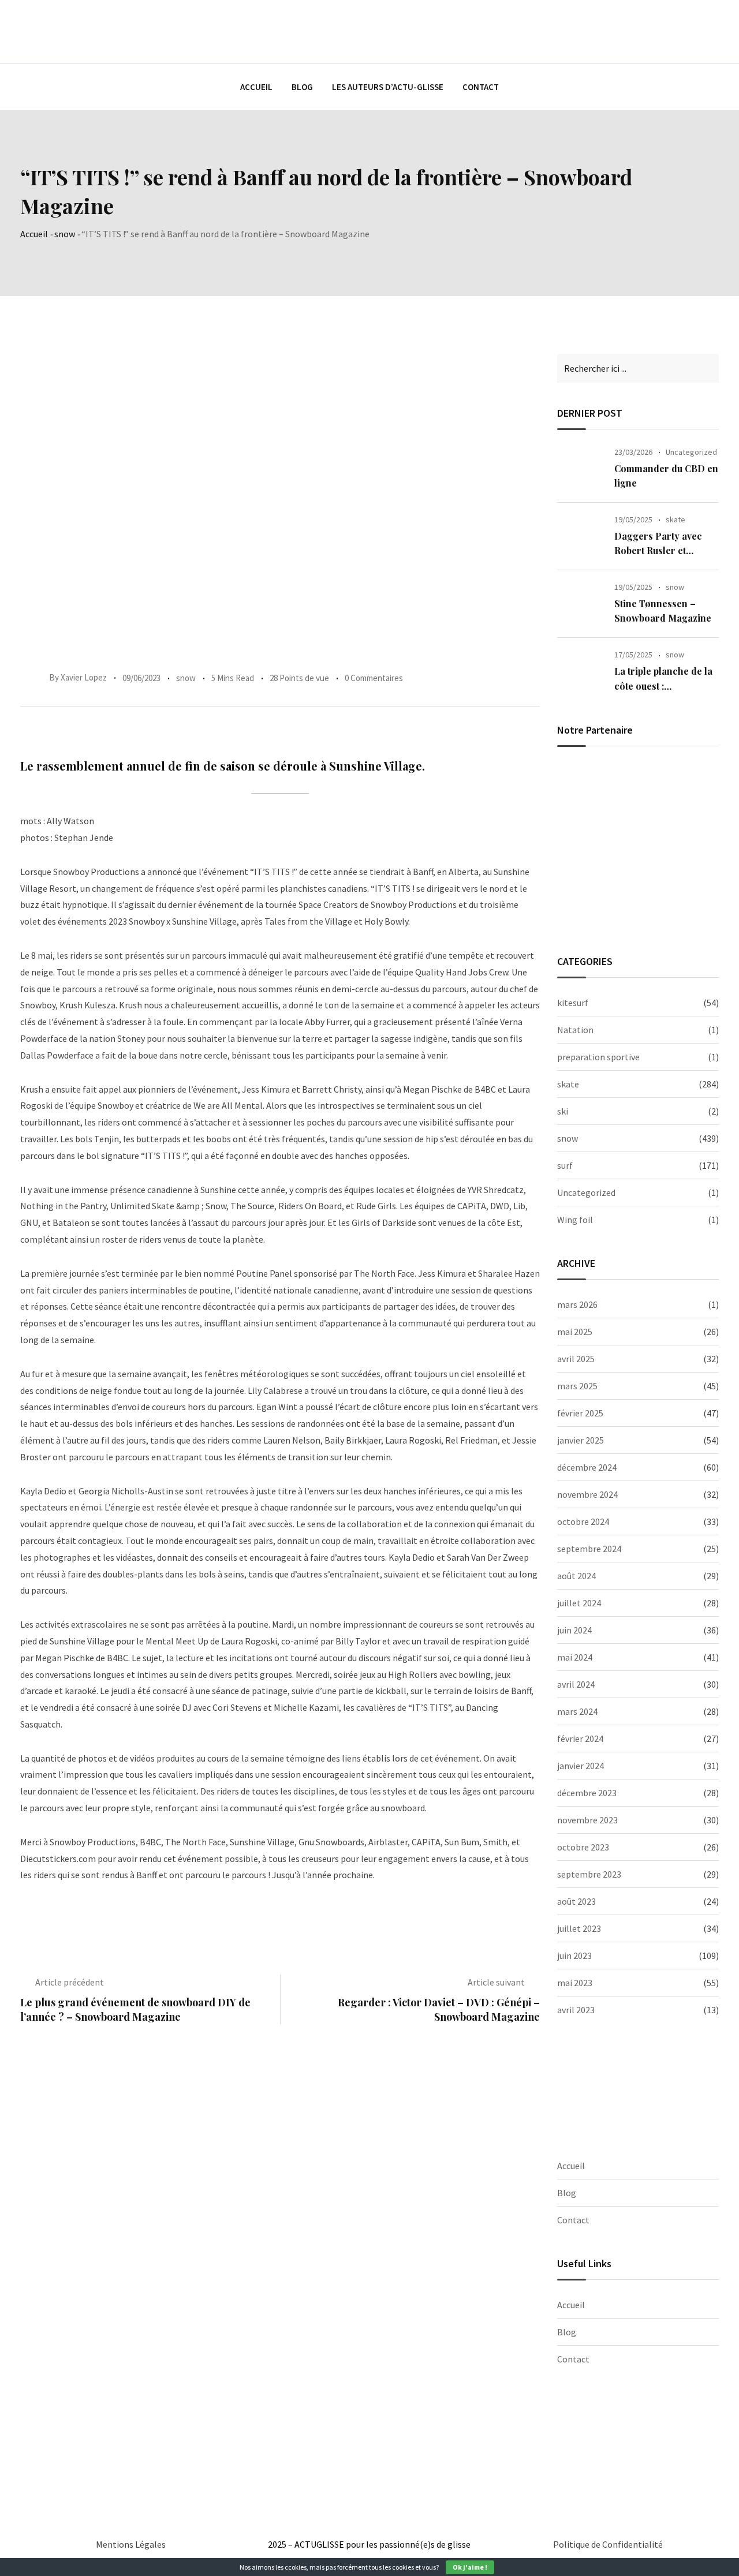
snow (65, 234)
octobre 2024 (583, 1521)
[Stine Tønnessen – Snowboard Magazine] (581, 604)
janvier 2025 (581, 1440)
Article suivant (496, 1982)
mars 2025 (577, 1386)
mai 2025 (575, 1332)
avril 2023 (576, 2010)
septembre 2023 (589, 1874)
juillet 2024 (579, 1603)
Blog (302, 87)
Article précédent (70, 1982)
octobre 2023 (583, 1847)
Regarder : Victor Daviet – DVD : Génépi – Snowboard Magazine (439, 2009)
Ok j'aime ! (470, 2567)
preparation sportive (598, 1057)
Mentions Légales (131, 2544)
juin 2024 (574, 1630)
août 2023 (576, 1901)
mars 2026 (577, 1304)
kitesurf (573, 1003)
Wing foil (575, 1220)
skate (675, 519)
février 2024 (580, 1738)
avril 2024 (576, 1684)
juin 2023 (574, 1956)
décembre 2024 (587, 1467)
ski (563, 1111)
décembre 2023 (587, 1793)
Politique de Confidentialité (608, 2544)
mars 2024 (577, 1711)
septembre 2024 (589, 1549)
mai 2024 (575, 1657)
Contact (481, 87)
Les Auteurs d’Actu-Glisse (388, 87)
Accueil (256, 87)
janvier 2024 (581, 1766)
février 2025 (580, 1413)
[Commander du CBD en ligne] (581, 469)
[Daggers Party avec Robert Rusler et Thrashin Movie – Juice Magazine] (581, 536)
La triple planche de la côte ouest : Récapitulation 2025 (663, 686)
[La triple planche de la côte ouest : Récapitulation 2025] (581, 671)
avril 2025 (576, 1359)
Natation (575, 1030)
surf (565, 1165)
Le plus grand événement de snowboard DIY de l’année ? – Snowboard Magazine (135, 2009)
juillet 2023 (579, 1928)
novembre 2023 (587, 1820)
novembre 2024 (587, 1494)
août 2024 (576, 1576)
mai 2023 (575, 1983)
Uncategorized (691, 452)
